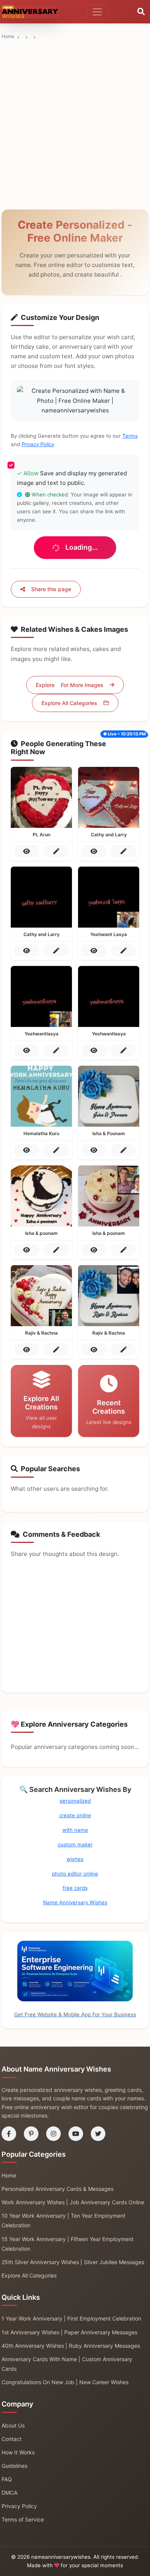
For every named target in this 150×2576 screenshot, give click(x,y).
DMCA (9, 2493)
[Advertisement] (75, 79)
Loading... (82, 547)
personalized (75, 1801)
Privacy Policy (38, 444)
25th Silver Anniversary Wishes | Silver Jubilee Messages (73, 2262)
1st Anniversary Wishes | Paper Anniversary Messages (69, 2332)
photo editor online (75, 1874)
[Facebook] (9, 2134)
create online (75, 1815)
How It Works (18, 2452)
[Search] (141, 12)
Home (8, 36)
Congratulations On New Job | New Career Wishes (65, 2382)
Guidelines (14, 2466)
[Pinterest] (31, 2134)
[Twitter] (98, 2134)
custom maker (75, 1844)
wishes (75, 1859)
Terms (130, 436)
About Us (13, 2425)
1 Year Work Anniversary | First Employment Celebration (71, 2318)
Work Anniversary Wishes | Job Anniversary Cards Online (73, 2202)
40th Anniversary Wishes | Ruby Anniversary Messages (71, 2346)
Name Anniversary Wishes (75, 1902)
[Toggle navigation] (97, 12)
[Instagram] (53, 2134)
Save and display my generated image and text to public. (72, 478)
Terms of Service (23, 2519)
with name (75, 1830)
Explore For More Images (70, 685)
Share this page (51, 589)
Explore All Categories (69, 703)
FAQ (7, 2479)
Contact (12, 2439)
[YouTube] (76, 2134)
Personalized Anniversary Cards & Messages (57, 2189)
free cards (75, 1888)
